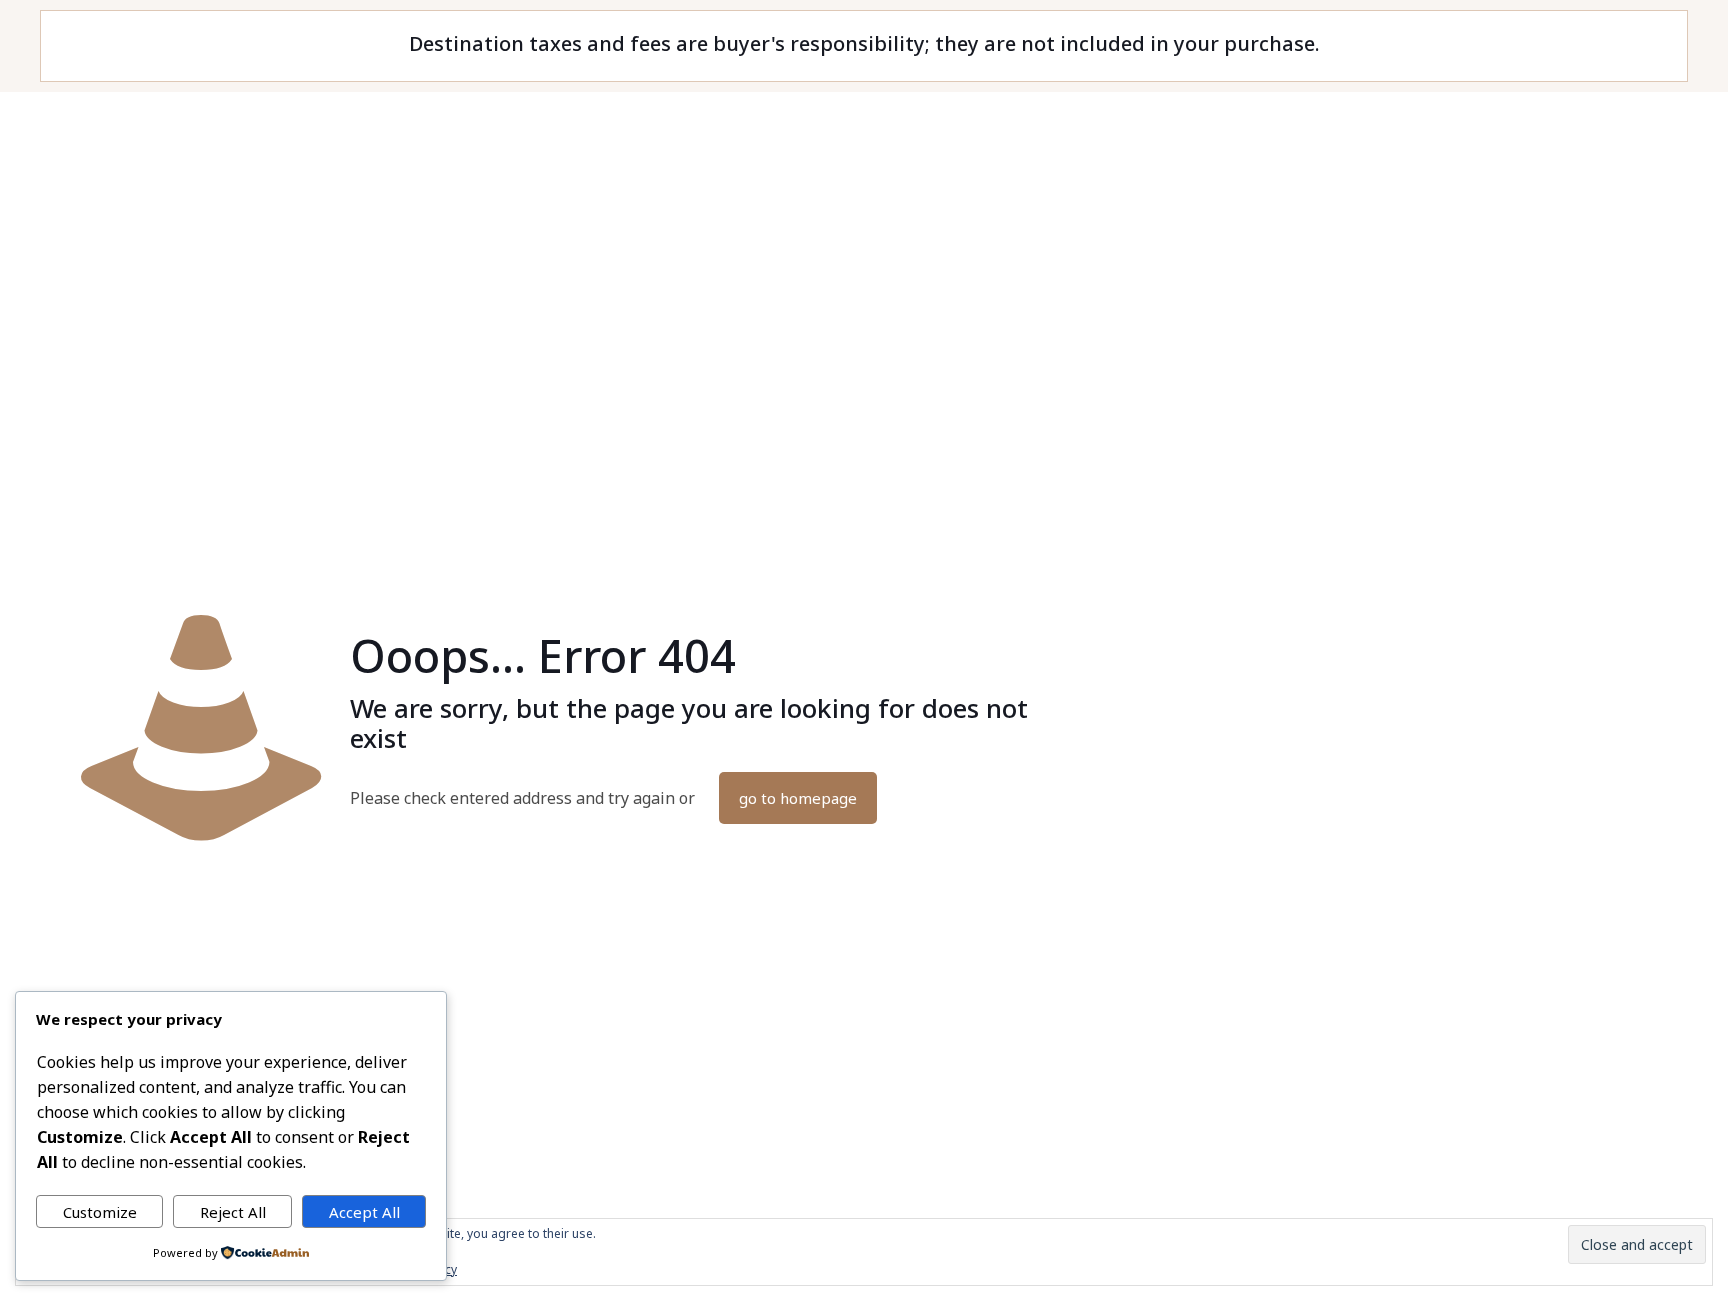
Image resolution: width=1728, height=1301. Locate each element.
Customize (100, 1212)
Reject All (233, 1212)
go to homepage (798, 798)
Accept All (364, 1212)
